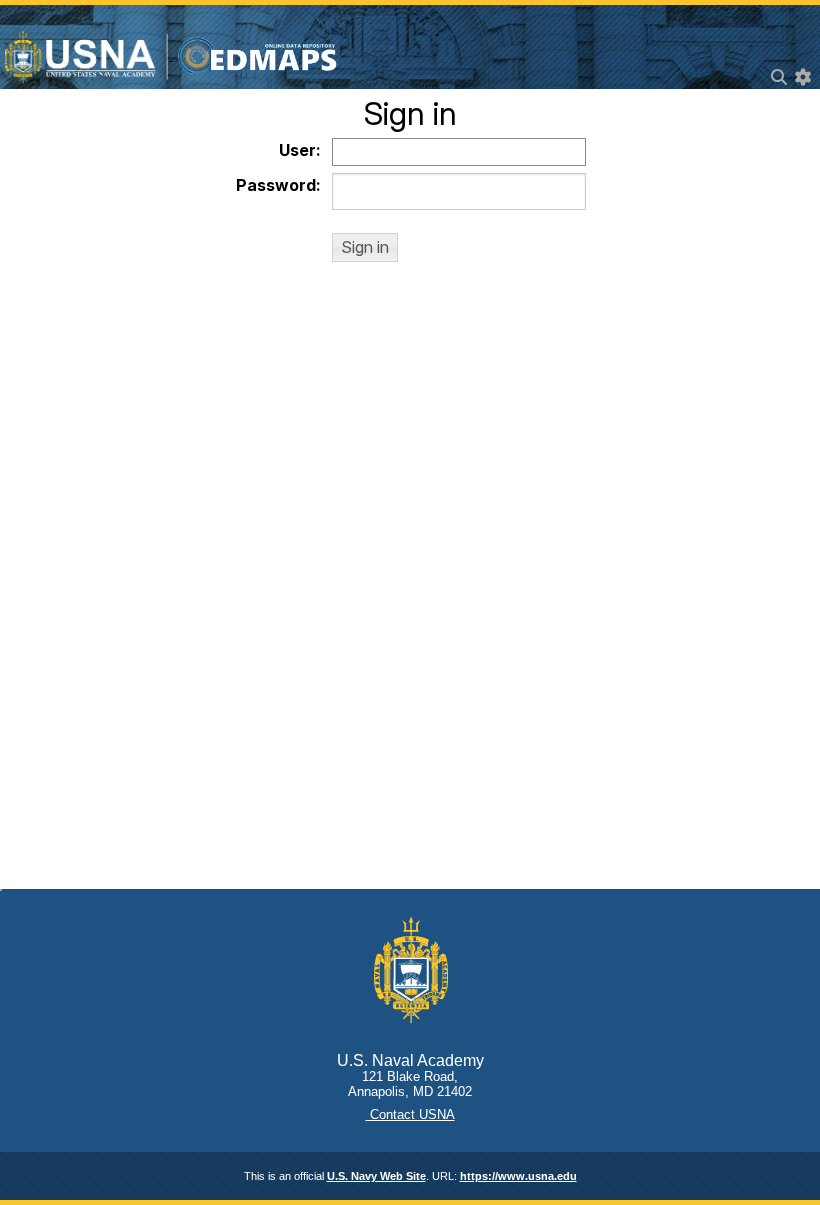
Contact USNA (410, 1114)
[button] (365, 247)
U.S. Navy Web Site (376, 1176)
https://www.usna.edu (518, 1176)
